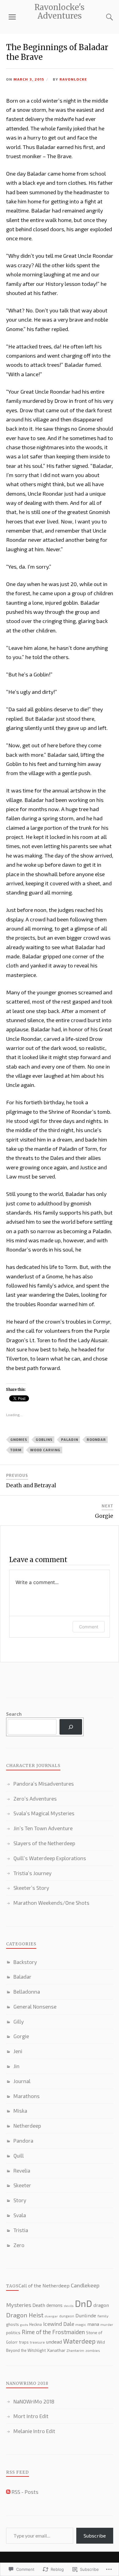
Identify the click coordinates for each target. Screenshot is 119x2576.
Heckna (36, 2324)
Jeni (18, 2051)
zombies (93, 2350)
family (103, 2316)
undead (54, 2342)
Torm (16, 1450)
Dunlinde (86, 2315)
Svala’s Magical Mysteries (44, 1813)
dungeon (67, 2316)
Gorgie (21, 2036)
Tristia (21, 2230)
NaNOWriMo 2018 (34, 2401)
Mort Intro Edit (31, 2416)
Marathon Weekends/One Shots (51, 1903)
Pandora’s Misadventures (44, 1784)
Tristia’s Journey (32, 1873)
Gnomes (19, 1439)
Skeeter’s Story (31, 1888)
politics (13, 2332)
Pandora (23, 2141)
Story (20, 2200)
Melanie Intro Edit (34, 2431)
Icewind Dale (59, 2324)
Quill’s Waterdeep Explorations (50, 1858)
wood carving (45, 1450)
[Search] (104, 17)
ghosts (13, 2324)
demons (54, 2305)
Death (39, 2305)
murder (107, 2325)
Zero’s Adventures (35, 1798)
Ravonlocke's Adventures (60, 12)
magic (81, 2325)
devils (69, 2306)
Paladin (70, 1439)
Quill (19, 2155)
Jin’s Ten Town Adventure (43, 1828)
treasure (37, 2342)
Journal (22, 2081)
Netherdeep (27, 2126)
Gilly (19, 2021)
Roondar (96, 1439)
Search (14, 1714)
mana (93, 2324)
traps (24, 2342)
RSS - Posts (25, 2492)
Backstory (25, 1962)
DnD (83, 2303)
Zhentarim (75, 2350)
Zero (19, 2245)
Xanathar (56, 2350)
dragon (101, 2305)
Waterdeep (79, 2341)
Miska (20, 2111)
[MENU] (12, 17)
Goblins (44, 1439)
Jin (16, 2066)
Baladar (22, 1977)
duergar (51, 2316)
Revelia (22, 2170)
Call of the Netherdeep (44, 2285)
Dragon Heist (25, 2315)
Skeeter (22, 2185)
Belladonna (27, 1991)
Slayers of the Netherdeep (44, 1843)
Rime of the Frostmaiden (53, 2332)
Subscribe (95, 2536)
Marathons (27, 2096)
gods (24, 2325)
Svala (20, 2215)
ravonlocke (73, 79)
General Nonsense (35, 2006)
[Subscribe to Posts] (8, 2492)
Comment (89, 1627)
